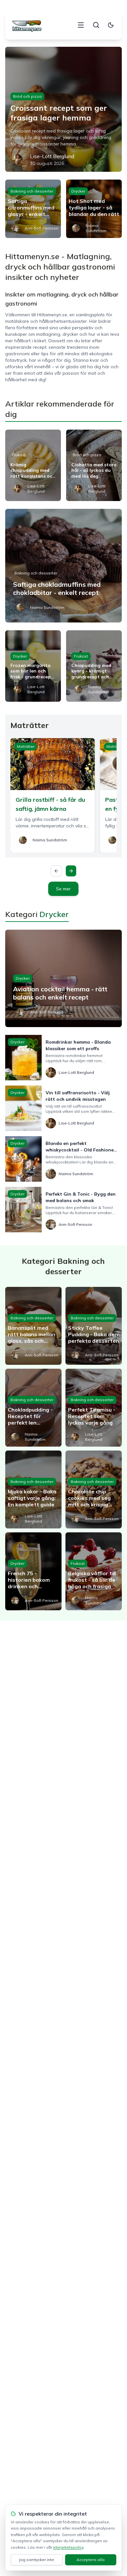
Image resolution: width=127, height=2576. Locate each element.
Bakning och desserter (32, 191)
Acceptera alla (91, 2560)
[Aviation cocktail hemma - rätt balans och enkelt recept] (64, 978)
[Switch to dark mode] (111, 25)
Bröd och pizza (27, 96)
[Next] (71, 871)
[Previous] (56, 871)
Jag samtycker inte (36, 2560)
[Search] (96, 25)
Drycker (78, 191)
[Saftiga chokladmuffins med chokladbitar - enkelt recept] (64, 566)
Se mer (63, 889)
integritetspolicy (68, 2547)
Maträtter (26, 746)
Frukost (19, 455)
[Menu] (81, 25)
